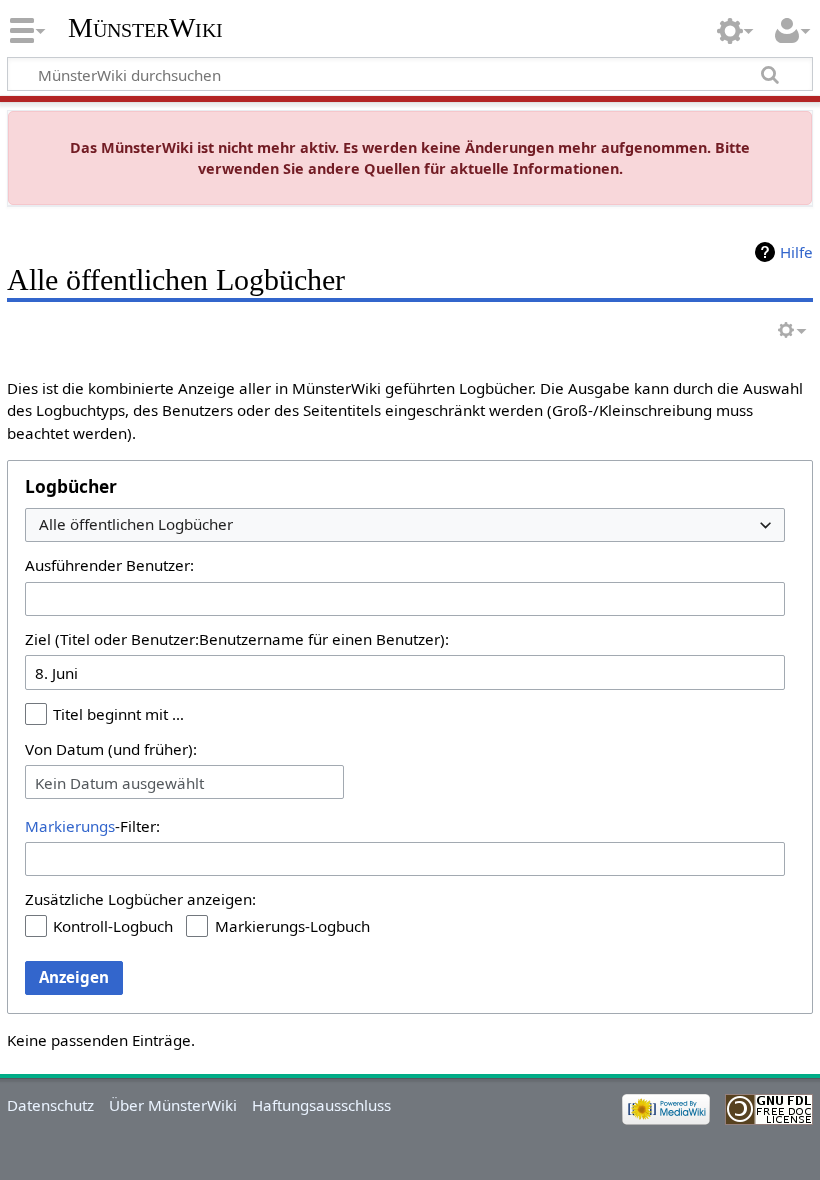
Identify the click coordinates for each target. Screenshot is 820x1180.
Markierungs (70, 826)
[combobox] (405, 525)
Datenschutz (50, 1105)
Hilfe (796, 252)
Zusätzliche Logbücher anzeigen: (140, 899)
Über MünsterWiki (173, 1105)
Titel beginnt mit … (118, 714)
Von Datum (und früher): (111, 749)
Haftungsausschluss (321, 1105)
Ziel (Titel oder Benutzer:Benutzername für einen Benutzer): (237, 639)
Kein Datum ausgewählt (119, 783)
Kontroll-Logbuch (113, 926)
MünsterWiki (145, 27)
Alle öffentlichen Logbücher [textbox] (136, 524)
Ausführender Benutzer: (109, 565)
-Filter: (92, 826)
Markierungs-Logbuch (292, 926)
